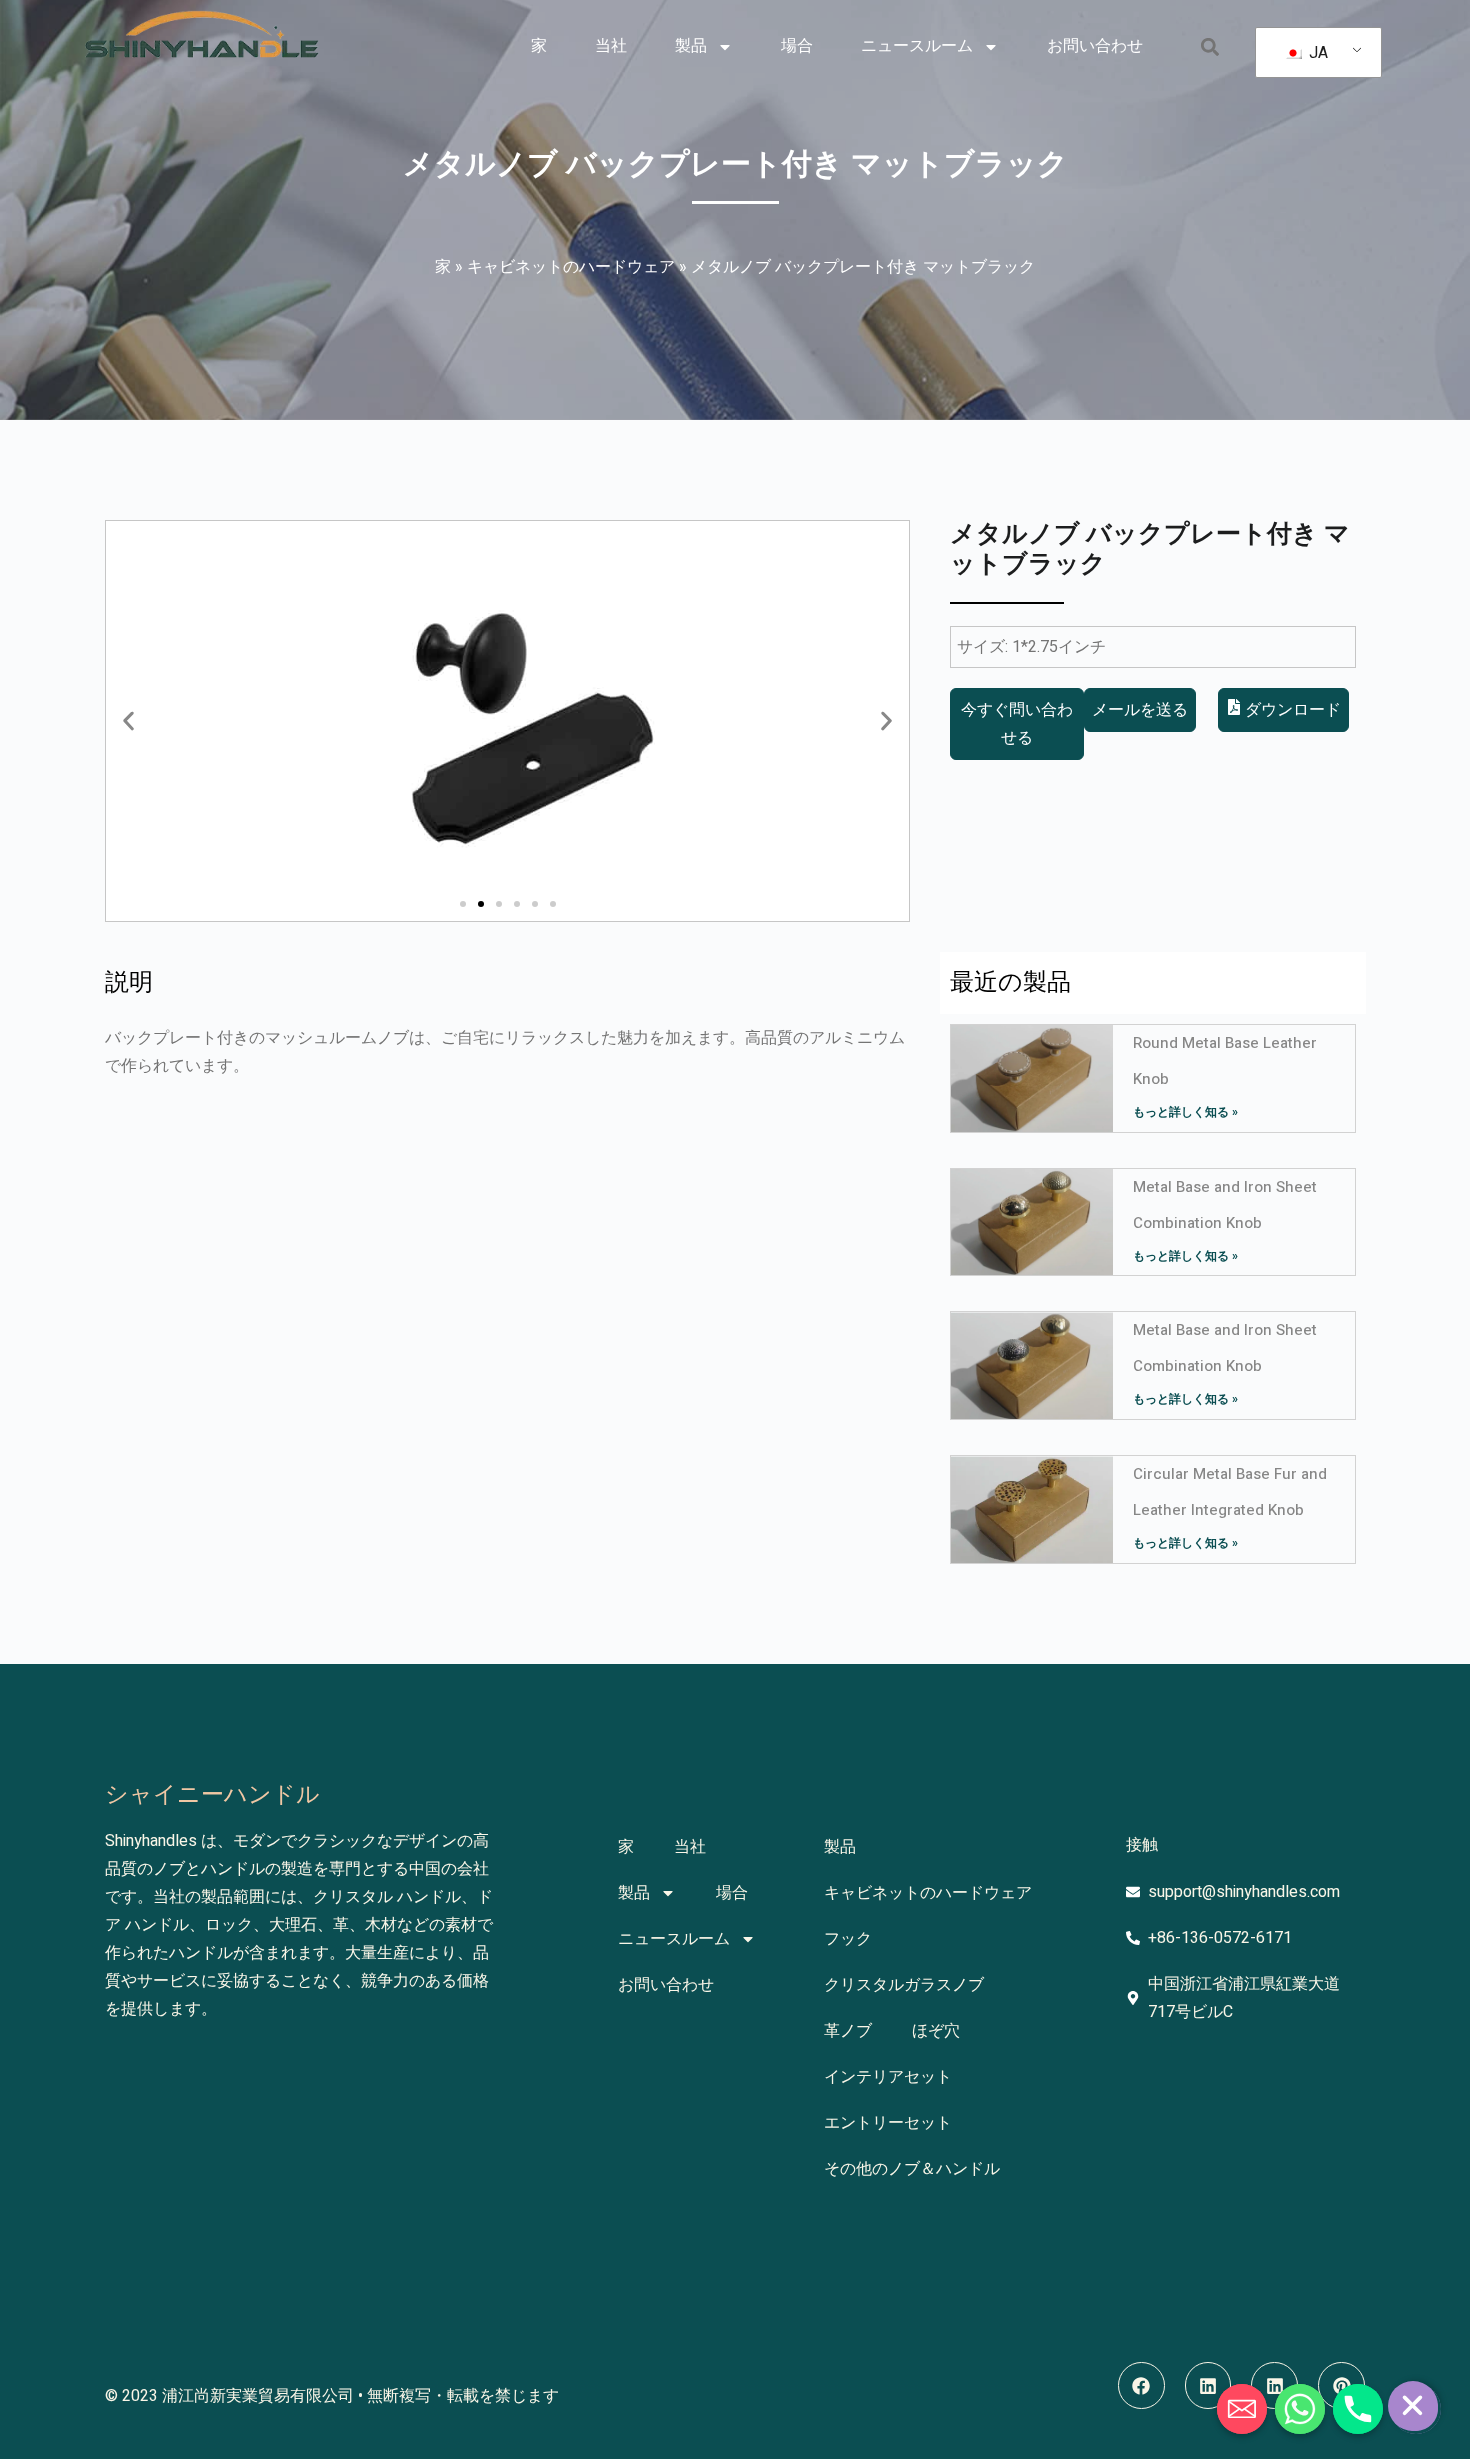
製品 (691, 46)
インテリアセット (888, 2077)
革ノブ (848, 2031)
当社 (611, 46)
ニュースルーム (917, 46)
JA (1316, 53)
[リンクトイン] (1208, 2385)
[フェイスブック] (1141, 2385)
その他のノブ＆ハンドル (912, 2169)
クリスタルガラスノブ (904, 1985)
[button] (1209, 46)
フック (848, 1939)
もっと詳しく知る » (1185, 1112)
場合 (797, 46)
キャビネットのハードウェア (571, 267)
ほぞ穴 (936, 2031)
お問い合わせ (1095, 46)
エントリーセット (888, 2123)
